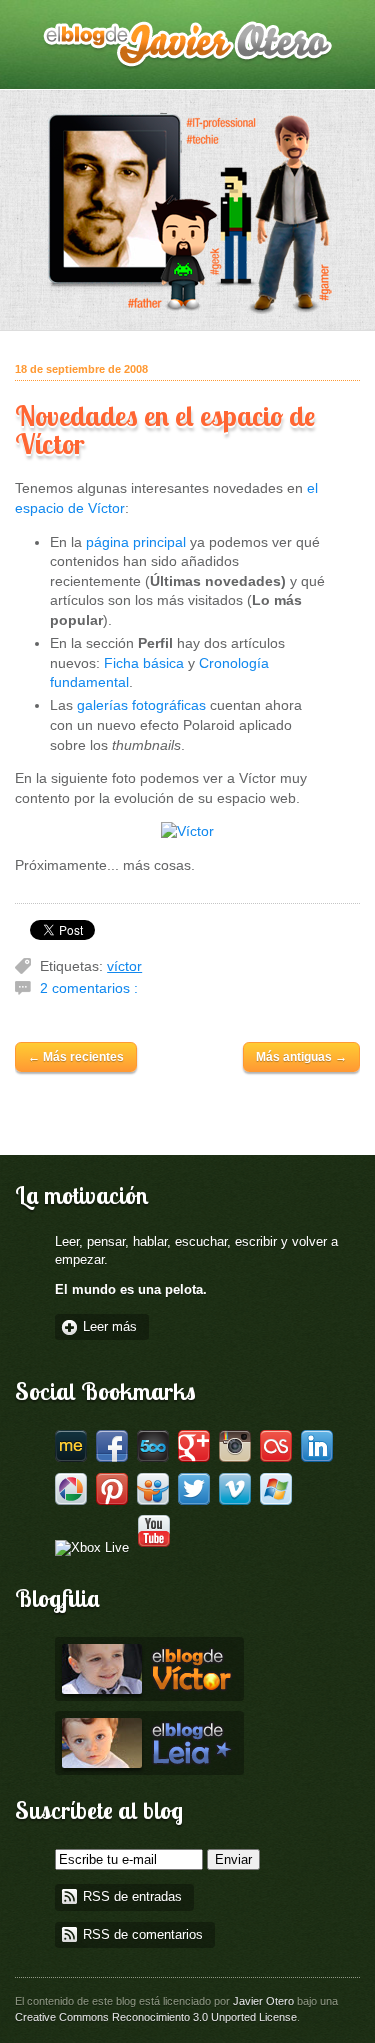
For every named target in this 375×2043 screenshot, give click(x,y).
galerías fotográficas (141, 705)
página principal (136, 542)
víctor (124, 966)
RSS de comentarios (143, 1935)
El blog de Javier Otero (188, 44)
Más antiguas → (301, 1057)
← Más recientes (76, 1057)
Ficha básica (144, 663)
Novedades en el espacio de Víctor (165, 429)
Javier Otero (263, 2001)
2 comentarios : (89, 988)
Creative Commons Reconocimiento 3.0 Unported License (156, 2017)
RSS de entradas (132, 1897)
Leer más (110, 1327)
